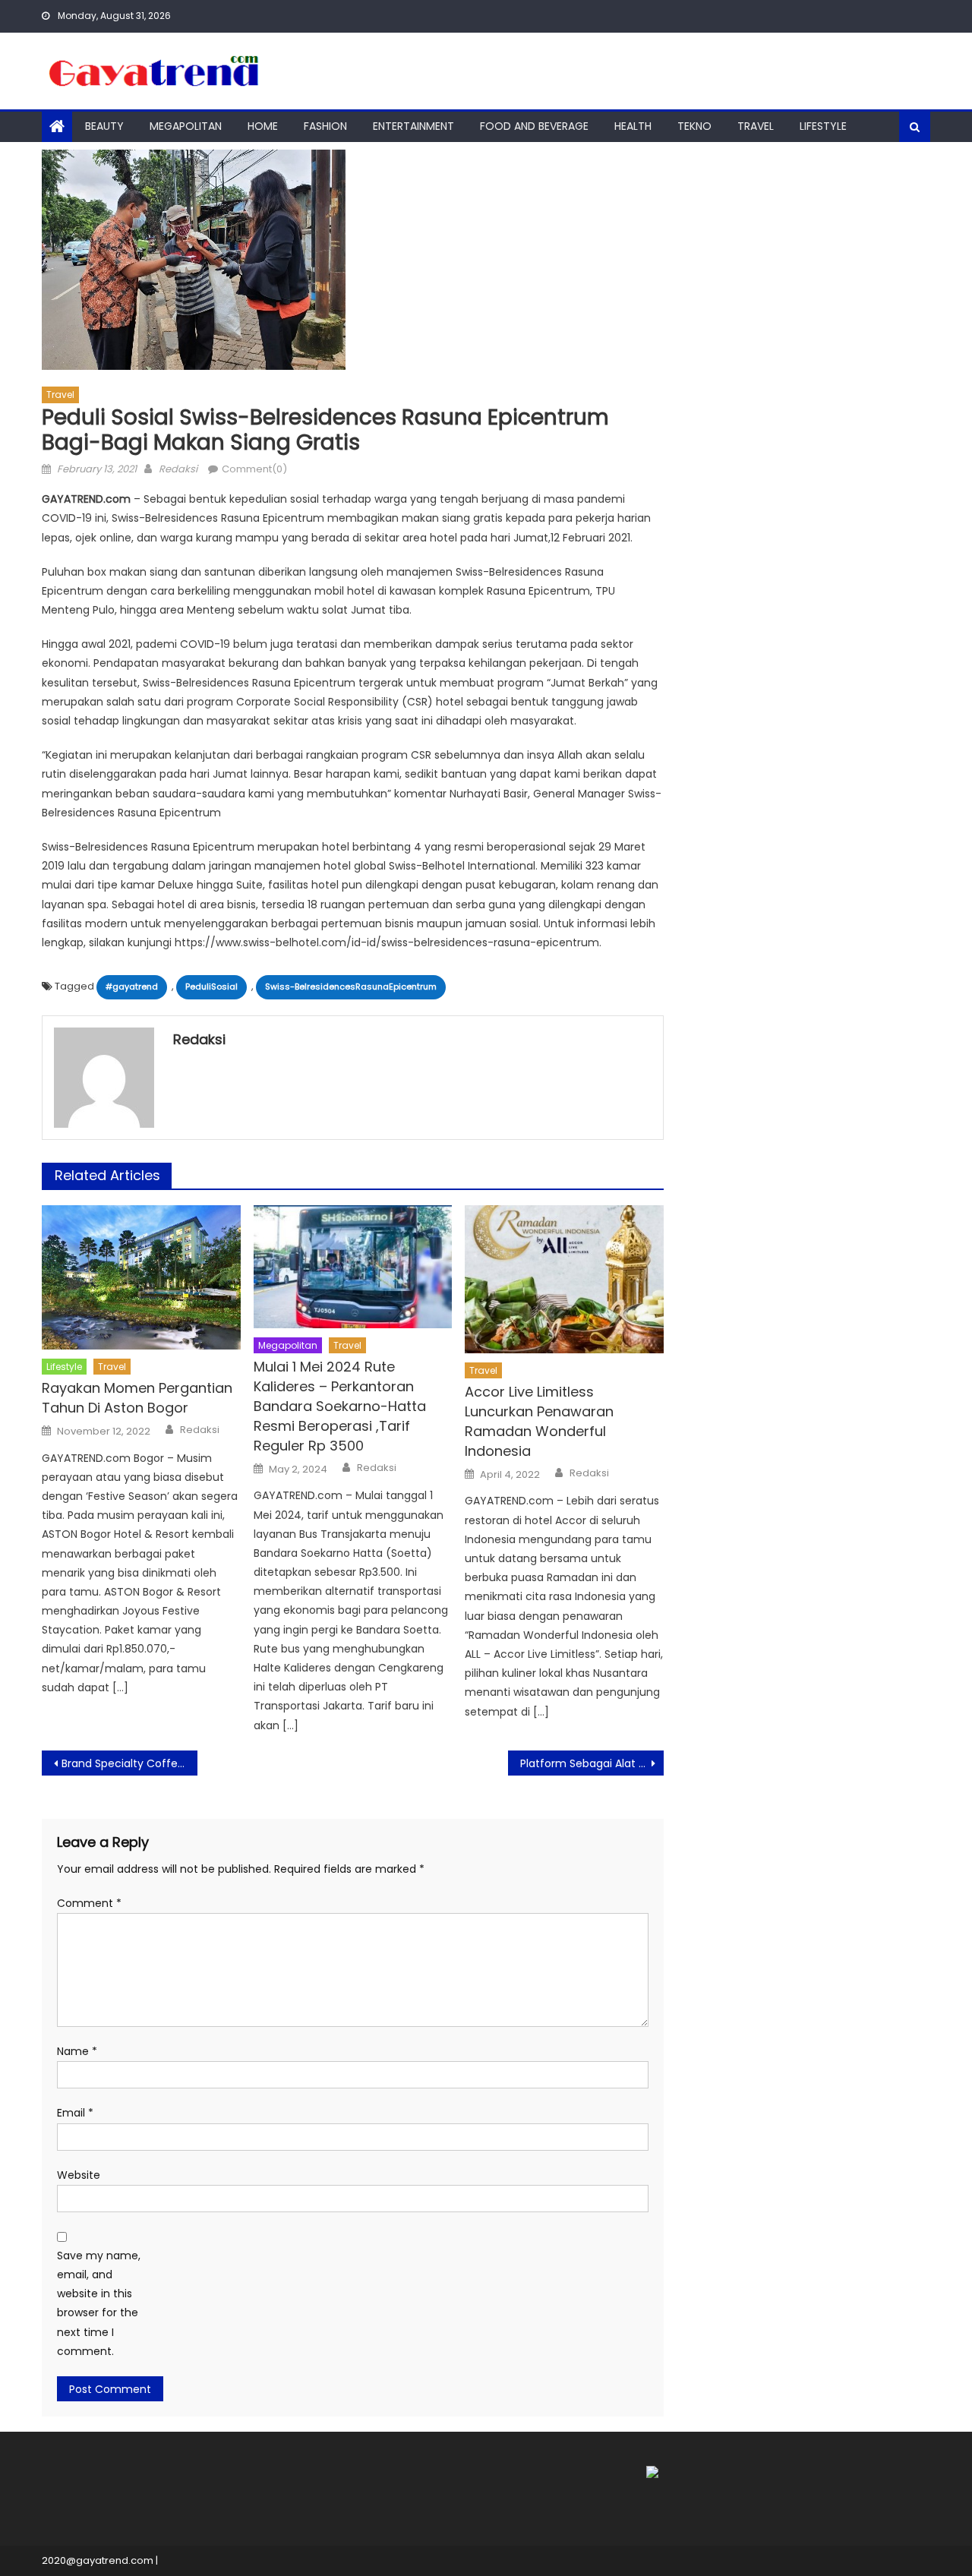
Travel (756, 126)
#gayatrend (132, 987)
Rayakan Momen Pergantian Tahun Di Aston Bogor (137, 1398)
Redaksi (178, 469)
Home (263, 126)
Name (77, 2051)
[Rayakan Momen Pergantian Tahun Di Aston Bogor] (141, 1277)
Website (79, 2175)
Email (75, 2113)
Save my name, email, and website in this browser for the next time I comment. (99, 2303)
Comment (89, 1903)
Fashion (325, 126)
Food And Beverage (534, 126)
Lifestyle (823, 126)
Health (633, 126)
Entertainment (413, 126)
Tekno (694, 126)
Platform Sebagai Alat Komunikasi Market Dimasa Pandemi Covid (592, 1763)
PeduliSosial (211, 987)
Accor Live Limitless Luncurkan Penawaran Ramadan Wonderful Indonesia (539, 1421)
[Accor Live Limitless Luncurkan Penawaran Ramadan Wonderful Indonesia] (564, 1279)
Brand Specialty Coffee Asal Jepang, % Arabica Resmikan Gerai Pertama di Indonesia (129, 1763)
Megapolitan (186, 126)
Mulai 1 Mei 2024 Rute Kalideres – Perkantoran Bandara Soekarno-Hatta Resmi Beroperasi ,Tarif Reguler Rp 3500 (340, 1406)
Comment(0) (254, 469)
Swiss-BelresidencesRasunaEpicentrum (351, 987)
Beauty (104, 126)
